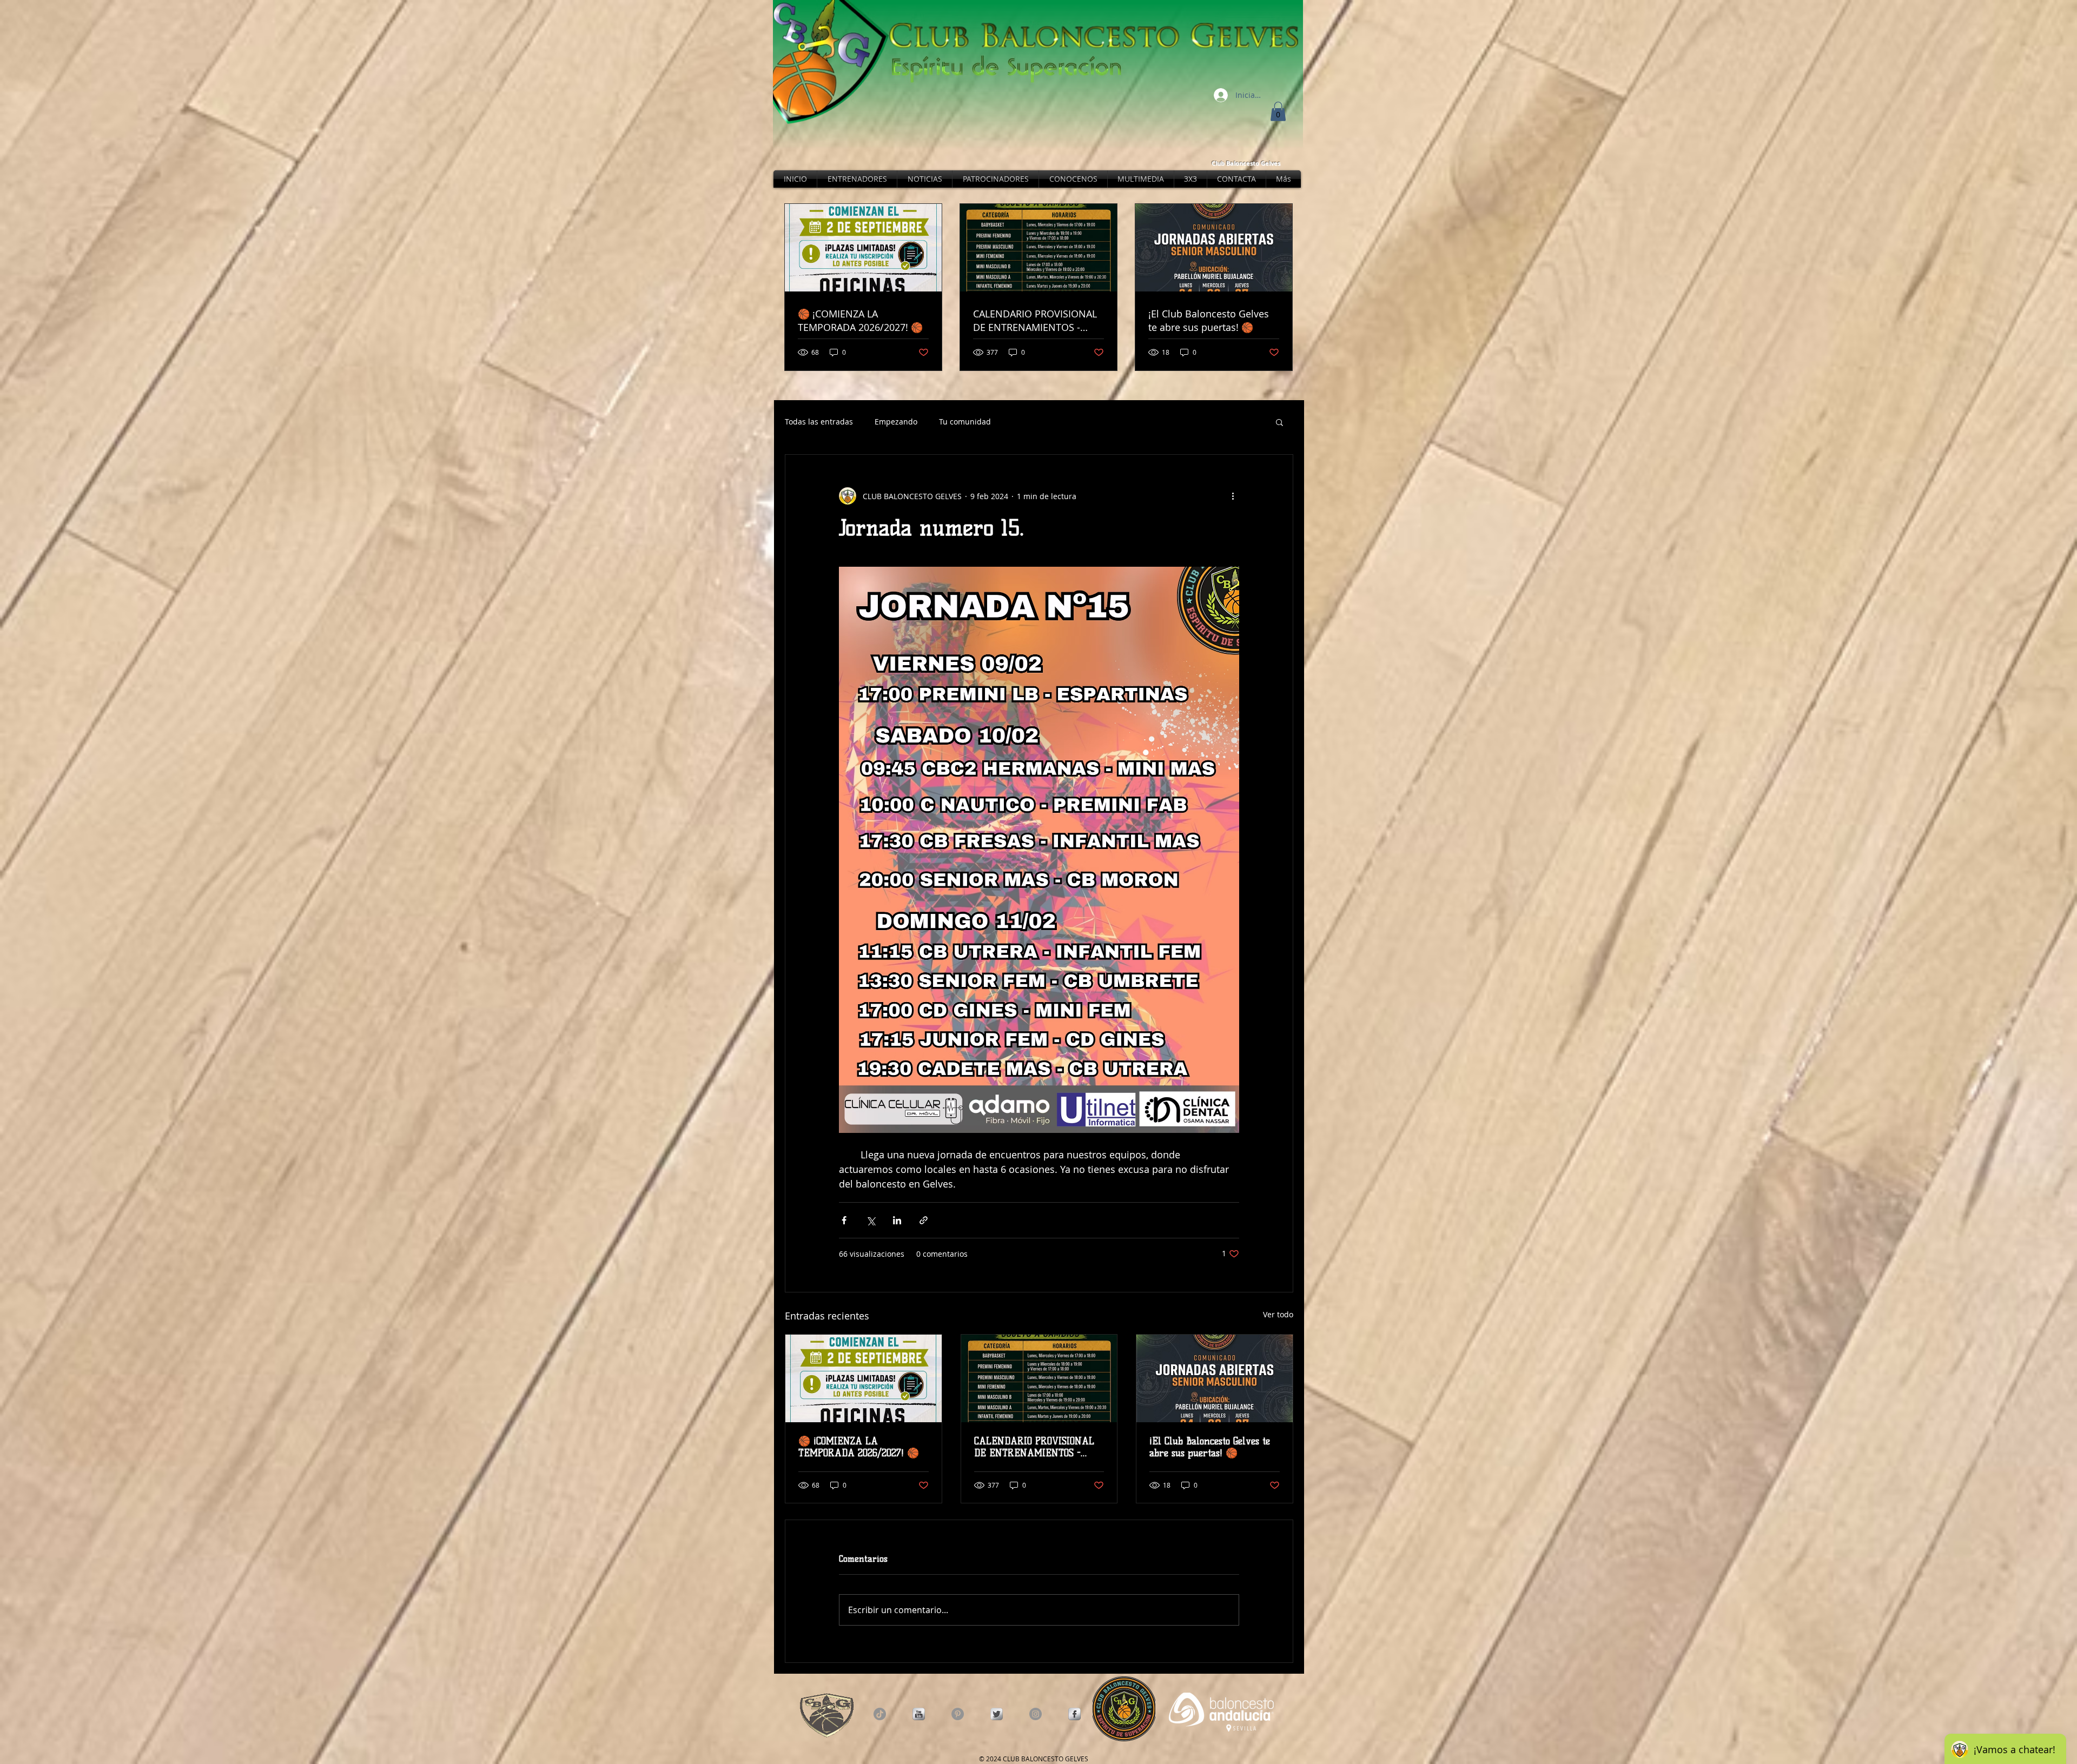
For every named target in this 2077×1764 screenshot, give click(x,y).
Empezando (896, 422)
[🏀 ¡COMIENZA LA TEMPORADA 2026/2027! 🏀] (864, 1378)
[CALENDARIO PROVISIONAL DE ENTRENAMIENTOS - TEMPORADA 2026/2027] (1039, 1378)
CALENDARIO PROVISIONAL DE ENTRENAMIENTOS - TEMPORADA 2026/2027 (1034, 1447)
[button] (1278, 111)
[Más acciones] (1233, 496)
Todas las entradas (819, 422)
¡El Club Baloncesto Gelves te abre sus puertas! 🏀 (1210, 1447)
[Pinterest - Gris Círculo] (958, 1714)
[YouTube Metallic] (919, 1714)
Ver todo (1278, 1314)
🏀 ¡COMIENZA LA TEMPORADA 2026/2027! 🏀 (859, 1447)
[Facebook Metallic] (1074, 1714)
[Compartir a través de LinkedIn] (897, 1220)
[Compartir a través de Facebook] (844, 1220)
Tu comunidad (965, 422)
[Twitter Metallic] (997, 1714)
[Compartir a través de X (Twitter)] (871, 1220)
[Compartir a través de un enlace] (924, 1220)
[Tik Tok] (880, 1714)
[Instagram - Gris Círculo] (1036, 1714)
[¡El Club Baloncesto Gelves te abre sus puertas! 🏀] (1215, 1378)
